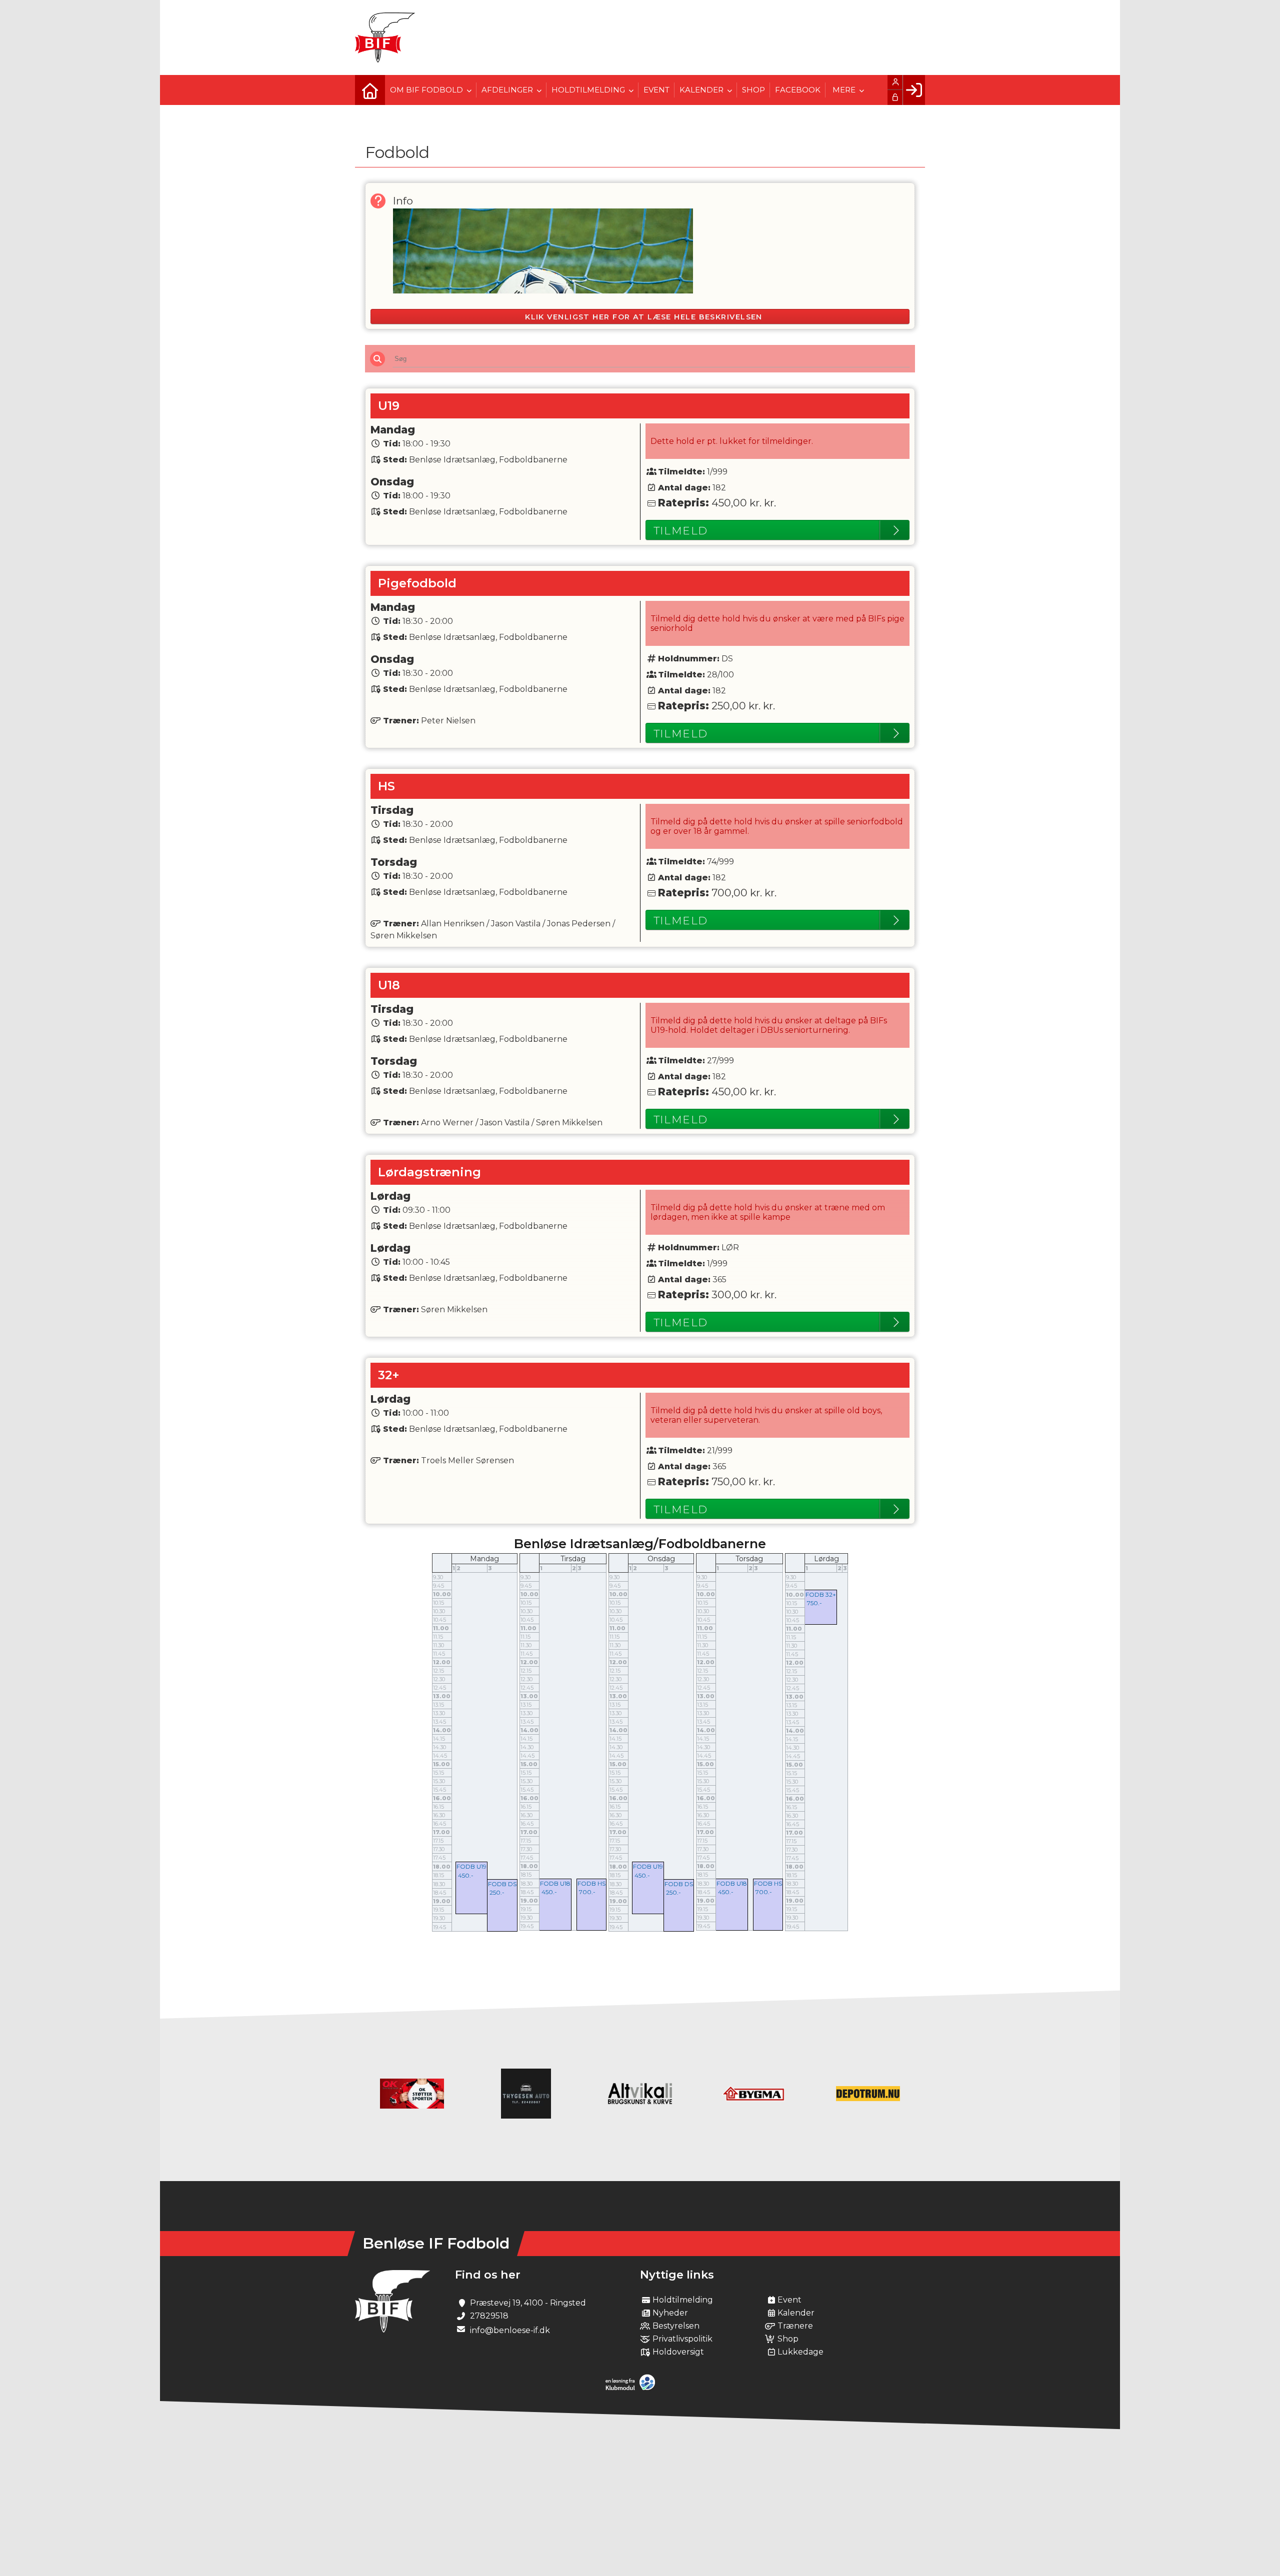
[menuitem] (370, 90)
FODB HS (591, 1883)
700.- (587, 1892)
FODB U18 (555, 1883)
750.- (814, 1603)
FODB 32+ (821, 1594)
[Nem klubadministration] (633, 2388)
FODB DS (502, 1884)
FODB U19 (471, 1866)
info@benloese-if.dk (510, 2330)
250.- (497, 1892)
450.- (466, 1875)
